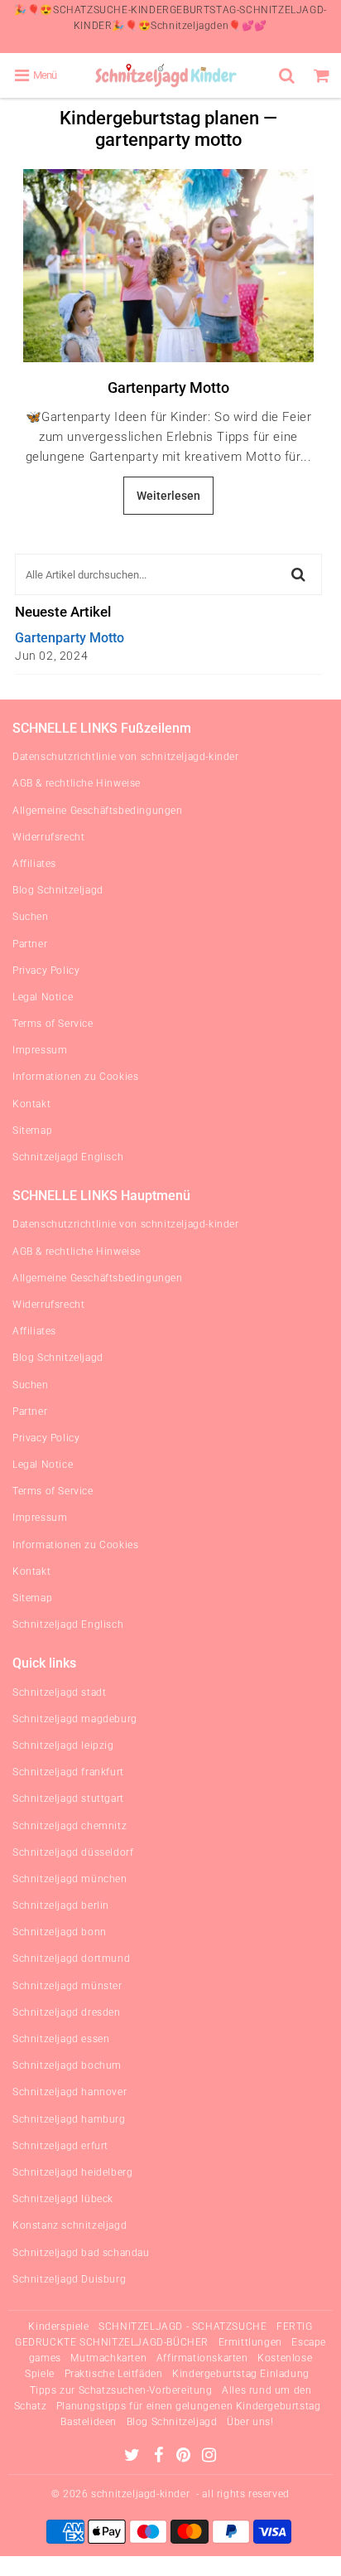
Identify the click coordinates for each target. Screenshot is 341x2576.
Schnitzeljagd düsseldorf (73, 1852)
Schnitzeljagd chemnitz (70, 1826)
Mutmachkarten (108, 2358)
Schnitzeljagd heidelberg (72, 2172)
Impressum (40, 1050)
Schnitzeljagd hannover (70, 2092)
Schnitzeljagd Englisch (68, 1157)
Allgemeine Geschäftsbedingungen (98, 811)
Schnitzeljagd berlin (61, 1905)
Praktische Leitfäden (114, 2374)
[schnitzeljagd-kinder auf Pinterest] (185, 2457)
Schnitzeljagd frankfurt (68, 1772)
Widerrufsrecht (48, 837)
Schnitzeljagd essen (61, 2039)
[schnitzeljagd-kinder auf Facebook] (160, 2457)
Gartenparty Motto (168, 387)
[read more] (168, 266)
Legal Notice (43, 997)
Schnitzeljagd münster (67, 1986)
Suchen (31, 917)
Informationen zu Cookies (75, 1077)
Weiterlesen (168, 496)
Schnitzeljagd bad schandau (81, 2253)
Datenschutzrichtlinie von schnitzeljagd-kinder (126, 757)
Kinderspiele (58, 2327)
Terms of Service (53, 1024)
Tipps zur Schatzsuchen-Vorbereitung (121, 2390)
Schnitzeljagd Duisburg (69, 2279)
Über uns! (250, 2422)
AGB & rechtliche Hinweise (77, 783)
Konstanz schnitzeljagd (70, 2225)
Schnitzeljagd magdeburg (75, 1719)
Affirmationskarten (202, 2358)
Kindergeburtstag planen (159, 118)
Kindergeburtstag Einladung (241, 2374)
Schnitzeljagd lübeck (63, 2199)
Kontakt (31, 1104)
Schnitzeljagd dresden (67, 2012)
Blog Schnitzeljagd (58, 890)
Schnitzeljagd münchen (70, 1879)
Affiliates (34, 864)
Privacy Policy (46, 971)
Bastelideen (89, 2422)
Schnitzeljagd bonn (60, 1932)
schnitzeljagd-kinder (140, 2494)
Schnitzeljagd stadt (59, 1692)
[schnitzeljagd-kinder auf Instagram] (209, 2457)
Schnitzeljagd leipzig (63, 1746)
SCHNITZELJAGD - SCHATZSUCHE (183, 2327)
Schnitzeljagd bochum (67, 2065)
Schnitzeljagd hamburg (69, 2119)
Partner (30, 944)
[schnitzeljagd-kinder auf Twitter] (134, 2457)
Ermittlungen (250, 2342)
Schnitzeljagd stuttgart (68, 1799)
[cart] (324, 75)
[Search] (289, 75)
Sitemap (32, 1131)
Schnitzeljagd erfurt (60, 2146)
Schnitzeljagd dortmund (71, 1959)
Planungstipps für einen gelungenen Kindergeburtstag (189, 2406)
